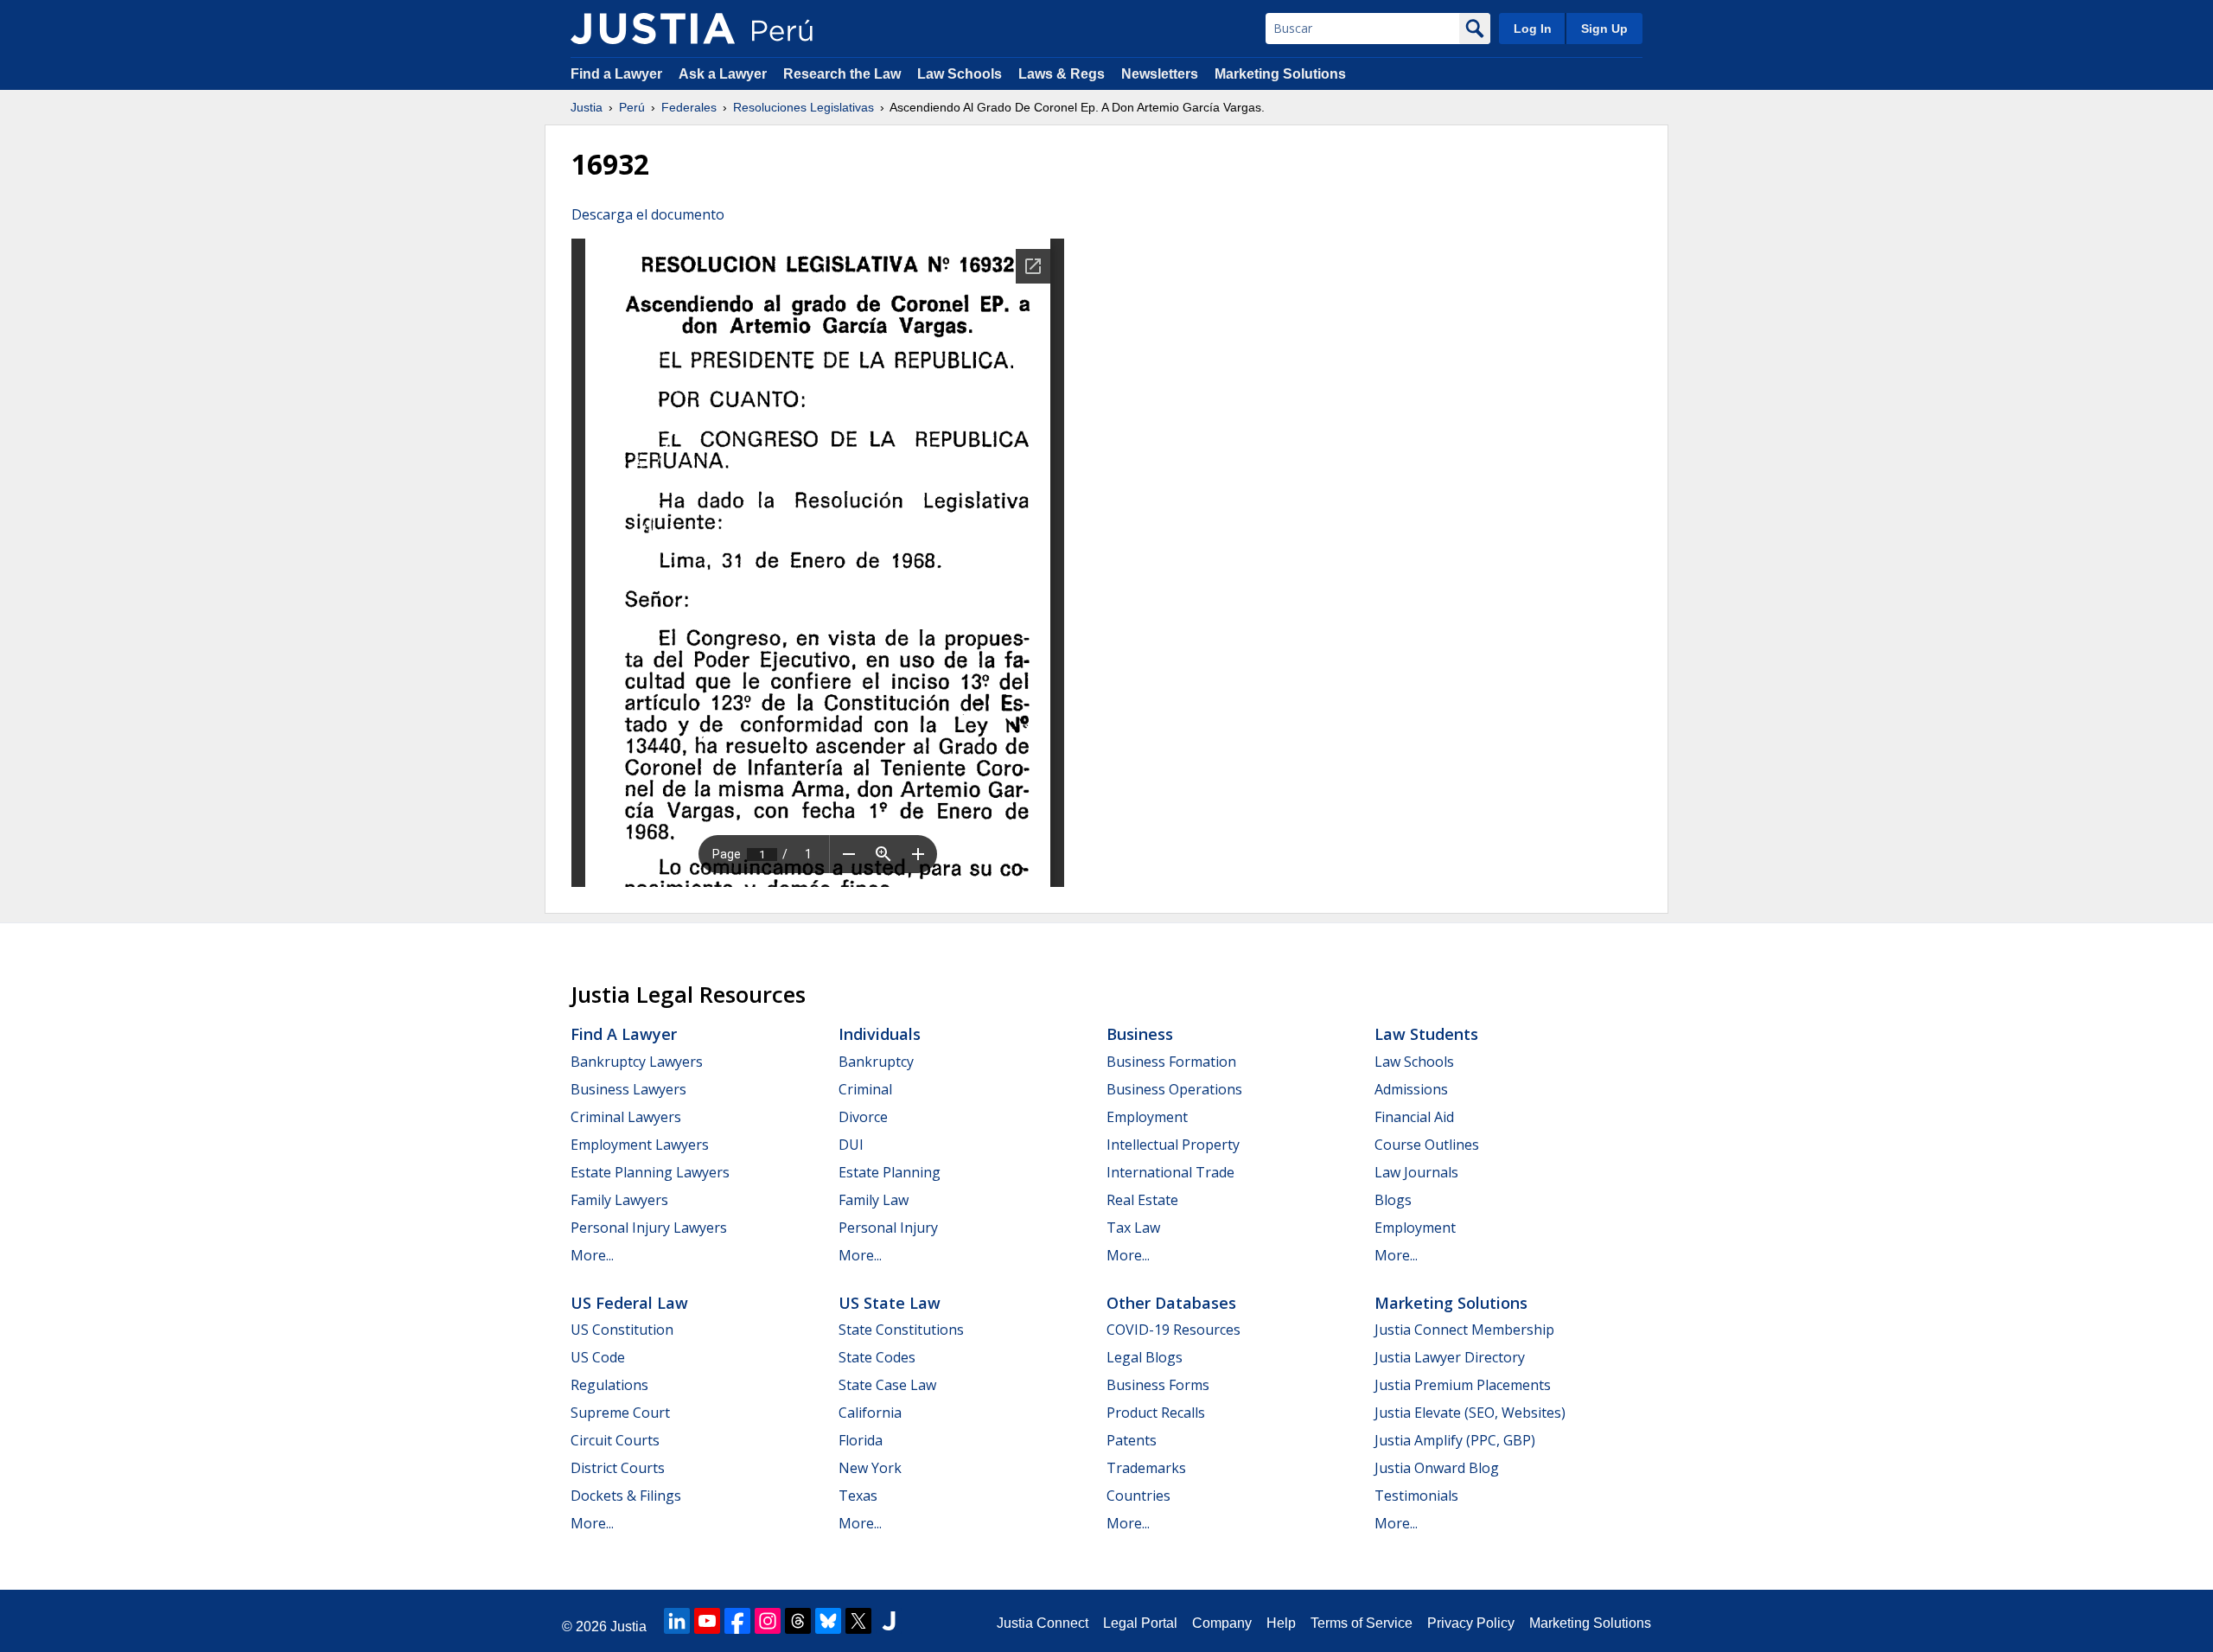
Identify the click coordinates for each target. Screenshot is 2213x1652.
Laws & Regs (1062, 74)
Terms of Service (1362, 1623)
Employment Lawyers (640, 1145)
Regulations (609, 1385)
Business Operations (1174, 1089)
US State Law (890, 1303)
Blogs (1393, 1200)
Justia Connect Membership (1464, 1330)
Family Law (874, 1200)
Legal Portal (1140, 1623)
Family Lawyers (619, 1200)
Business (1140, 1034)
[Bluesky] (828, 1621)
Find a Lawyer (616, 74)
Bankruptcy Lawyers (637, 1062)
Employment (1147, 1117)
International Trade (1170, 1172)
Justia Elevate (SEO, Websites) (1470, 1413)
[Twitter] (858, 1621)
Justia (587, 107)
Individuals (880, 1034)
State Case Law (887, 1385)
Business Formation (1171, 1062)
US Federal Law (629, 1303)
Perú (632, 107)
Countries (1138, 1496)
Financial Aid (1414, 1117)
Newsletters (1160, 74)
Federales (689, 107)
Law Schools (960, 74)
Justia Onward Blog (1437, 1468)
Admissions (1411, 1089)
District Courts (618, 1468)
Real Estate (1142, 1200)
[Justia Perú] (653, 29)
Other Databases (1171, 1303)
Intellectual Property (1173, 1145)
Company (1222, 1623)
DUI (851, 1145)
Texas (858, 1496)
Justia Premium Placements (1463, 1385)
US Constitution (622, 1330)
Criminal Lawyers (626, 1117)
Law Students (1426, 1034)
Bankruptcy (876, 1062)
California (870, 1413)
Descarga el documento (648, 214)
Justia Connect (1043, 1623)
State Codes (877, 1357)
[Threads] (798, 1621)
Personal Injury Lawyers (649, 1228)
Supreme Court (620, 1413)
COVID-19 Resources (1173, 1330)
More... (592, 1255)
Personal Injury (888, 1228)
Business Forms (1158, 1385)
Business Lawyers (628, 1089)
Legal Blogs (1145, 1357)
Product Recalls (1156, 1413)
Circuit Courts (615, 1440)
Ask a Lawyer (724, 74)
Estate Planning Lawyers (650, 1172)
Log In (1533, 29)
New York (870, 1468)
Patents (1132, 1440)
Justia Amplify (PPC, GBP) (1455, 1440)
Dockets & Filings (626, 1496)
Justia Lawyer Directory (1450, 1357)
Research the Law (842, 74)
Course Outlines (1427, 1145)
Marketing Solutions (1280, 74)
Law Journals (1416, 1172)
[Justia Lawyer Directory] (889, 1621)
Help (1281, 1623)
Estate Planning (890, 1172)
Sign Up (1604, 29)
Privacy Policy (1471, 1623)
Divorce (863, 1117)
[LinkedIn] (677, 1621)
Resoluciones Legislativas (804, 107)
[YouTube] (707, 1621)
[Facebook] (737, 1621)
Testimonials (1416, 1496)
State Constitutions (901, 1330)
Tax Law (1133, 1228)
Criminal (865, 1089)
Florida (861, 1440)
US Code (598, 1357)
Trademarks (1146, 1468)
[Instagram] (768, 1621)
